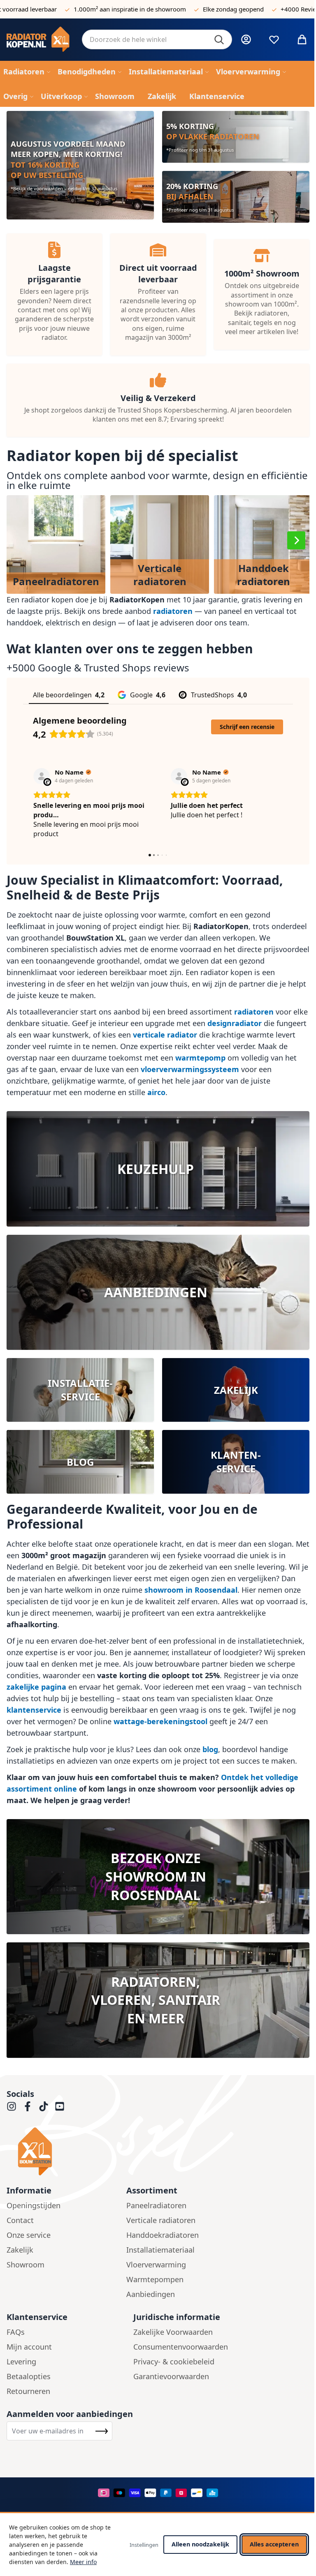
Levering (21, 2362)
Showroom (26, 2265)
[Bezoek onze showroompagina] (158, 2000)
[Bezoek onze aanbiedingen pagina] (158, 1292)
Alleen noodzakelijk (200, 2544)
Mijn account (29, 2347)
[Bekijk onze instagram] (12, 2106)
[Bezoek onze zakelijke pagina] (236, 1390)
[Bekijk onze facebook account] (28, 2106)
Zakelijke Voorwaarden (173, 2332)
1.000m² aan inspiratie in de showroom (94, 9)
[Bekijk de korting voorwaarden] (80, 165)
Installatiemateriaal (160, 2250)
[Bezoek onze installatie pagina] (80, 1390)
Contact (20, 2220)
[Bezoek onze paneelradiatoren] (236, 137)
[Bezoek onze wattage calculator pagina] (158, 1169)
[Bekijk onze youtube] (60, 2106)
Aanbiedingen (151, 2294)
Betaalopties (29, 2376)
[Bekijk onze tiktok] (44, 2106)
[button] (296, 540)
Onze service (29, 2235)
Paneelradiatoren (156, 2205)
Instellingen (144, 2545)
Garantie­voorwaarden (171, 2376)
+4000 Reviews (266, 9)
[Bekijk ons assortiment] (236, 197)
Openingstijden (34, 2205)
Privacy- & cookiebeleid (174, 2362)
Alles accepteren (274, 2544)
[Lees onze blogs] (80, 1462)
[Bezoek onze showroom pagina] (158, 1877)
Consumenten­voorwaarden (181, 2347)
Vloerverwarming (156, 2265)
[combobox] (157, 39)
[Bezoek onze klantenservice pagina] (236, 1462)
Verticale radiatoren (161, 2220)
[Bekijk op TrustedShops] (42, 776)
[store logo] (38, 40)
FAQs (16, 2332)
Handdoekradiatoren (163, 2235)
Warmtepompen (155, 2279)
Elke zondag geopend (197, 9)
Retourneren (28, 2391)
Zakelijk (20, 2250)
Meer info (83, 2562)
